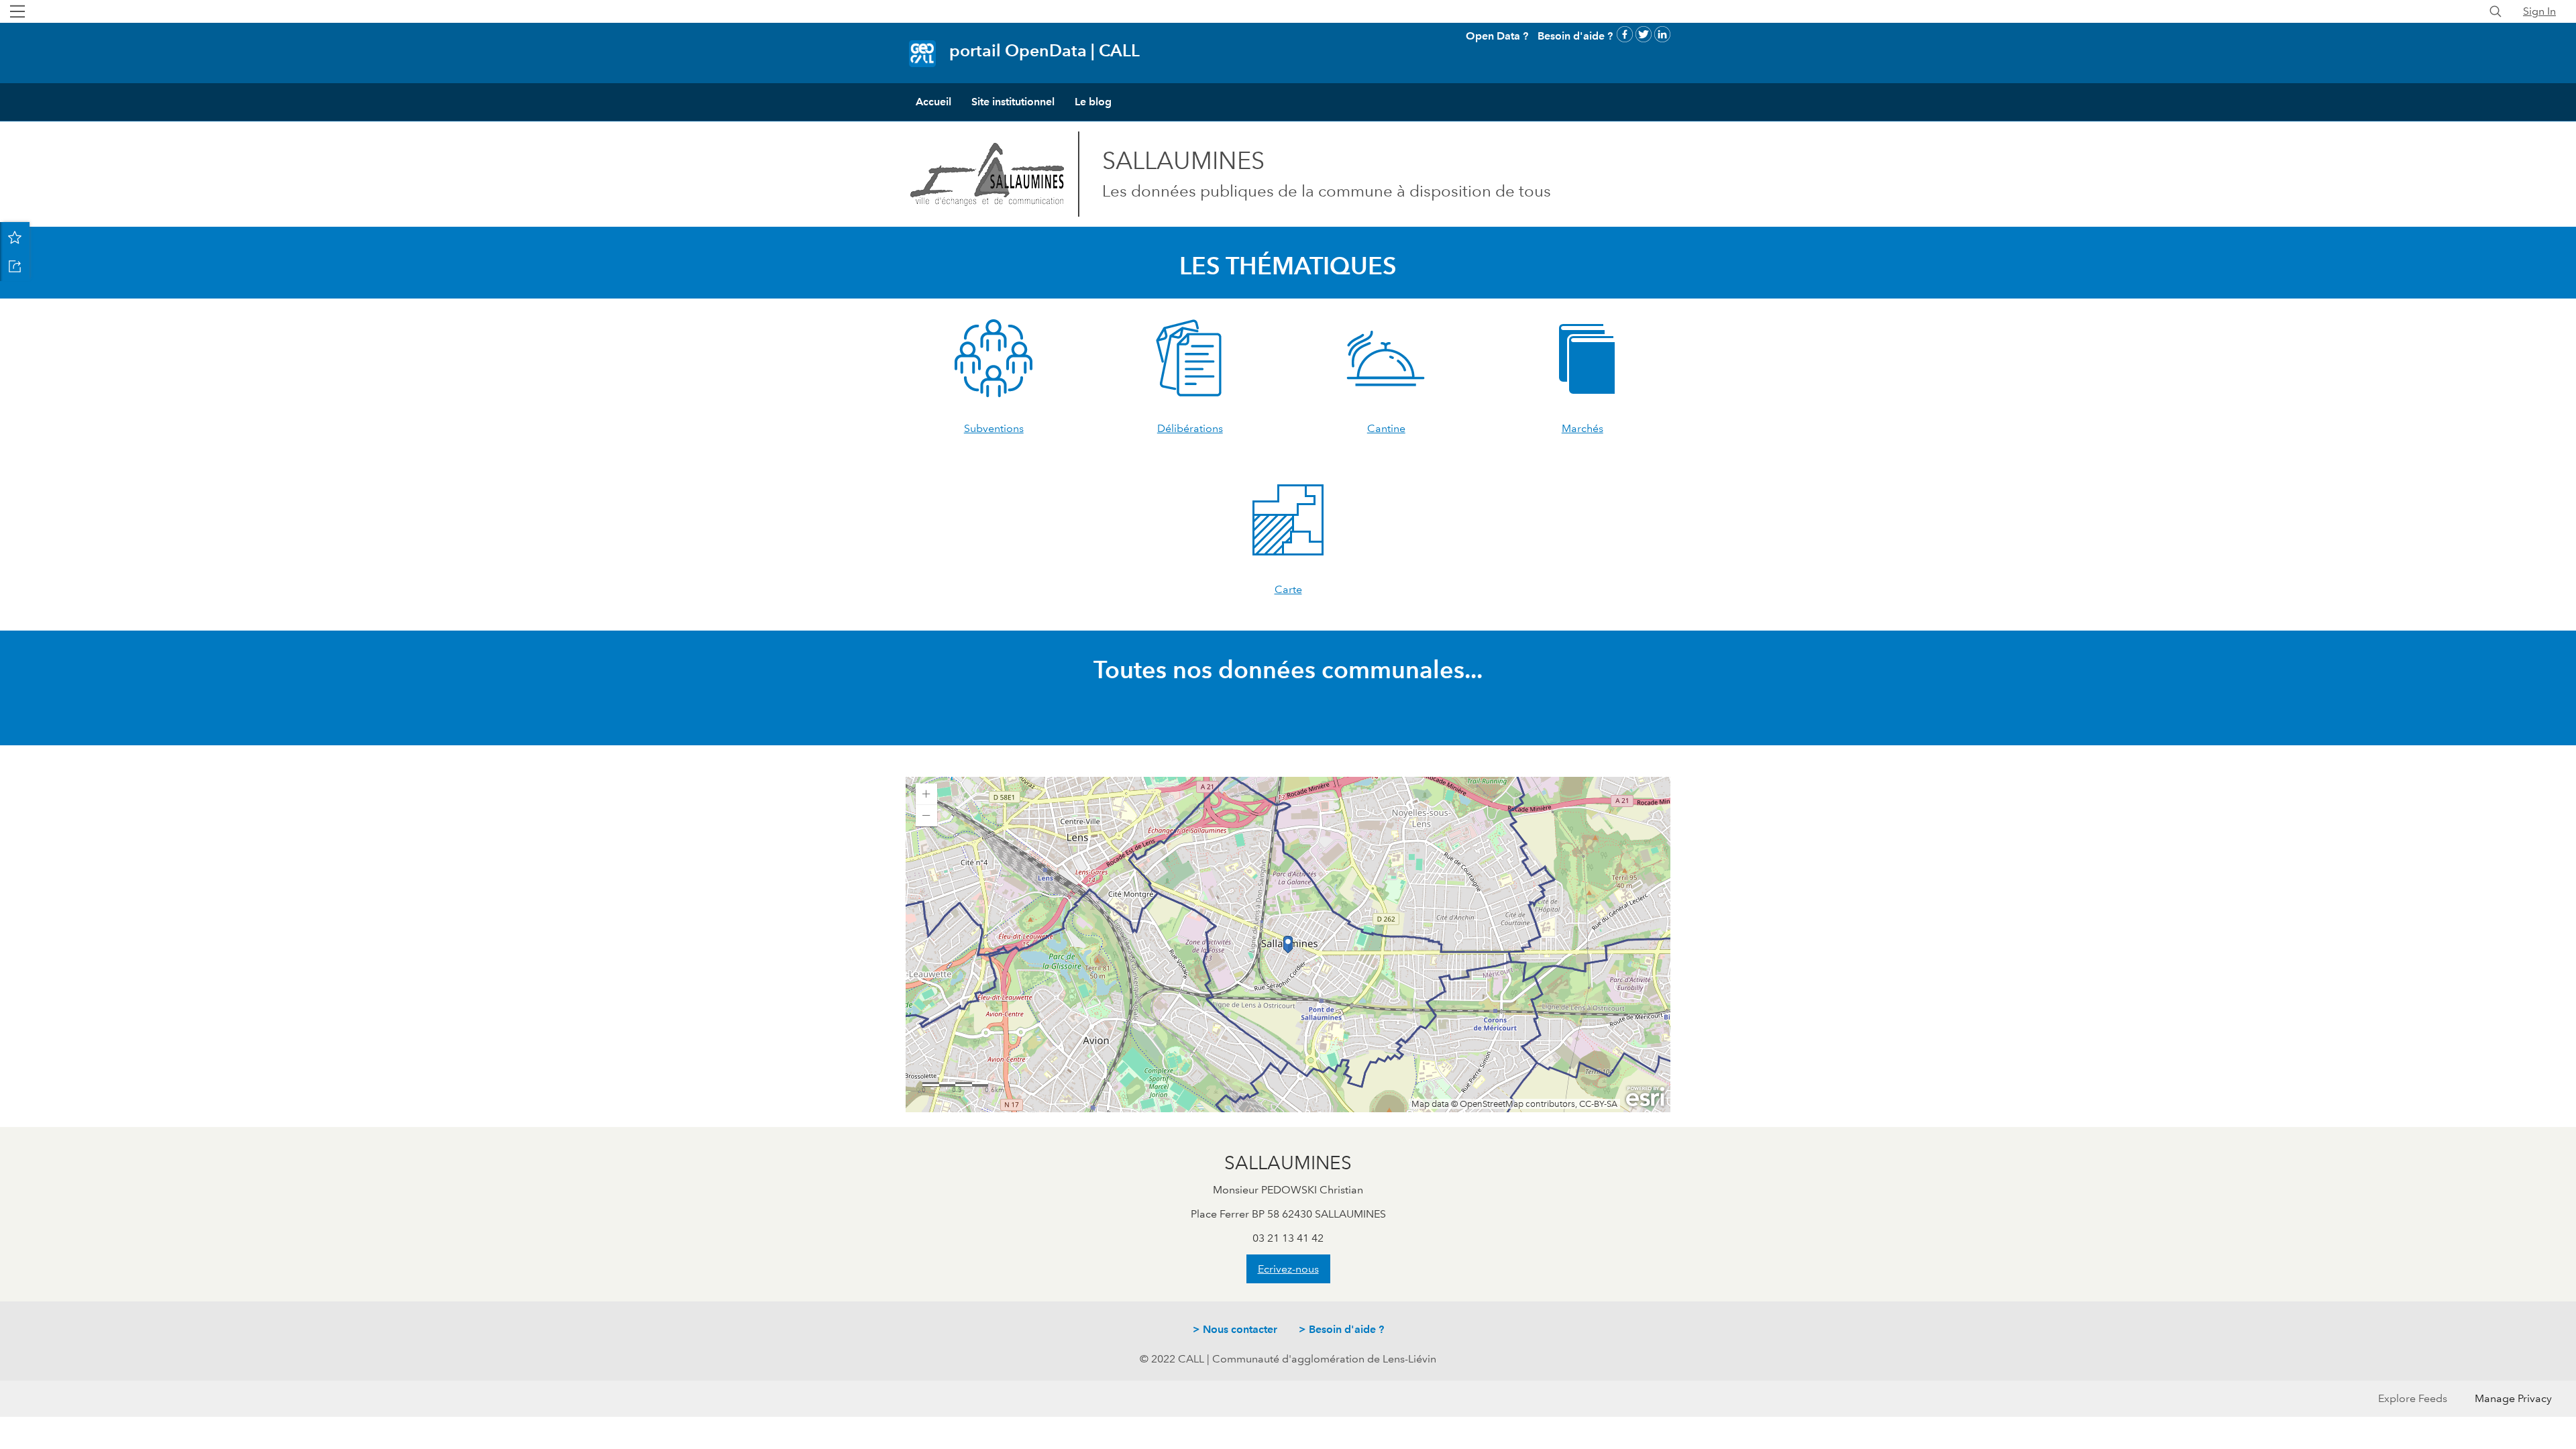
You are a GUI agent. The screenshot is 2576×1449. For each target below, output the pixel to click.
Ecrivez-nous (1288, 1269)
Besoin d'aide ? (1575, 36)
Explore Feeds (2413, 1398)
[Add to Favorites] (15, 237)
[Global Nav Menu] (17, 11)
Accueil (933, 102)
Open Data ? (1497, 36)
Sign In (2539, 11)
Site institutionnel (1013, 102)
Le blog (1093, 102)
